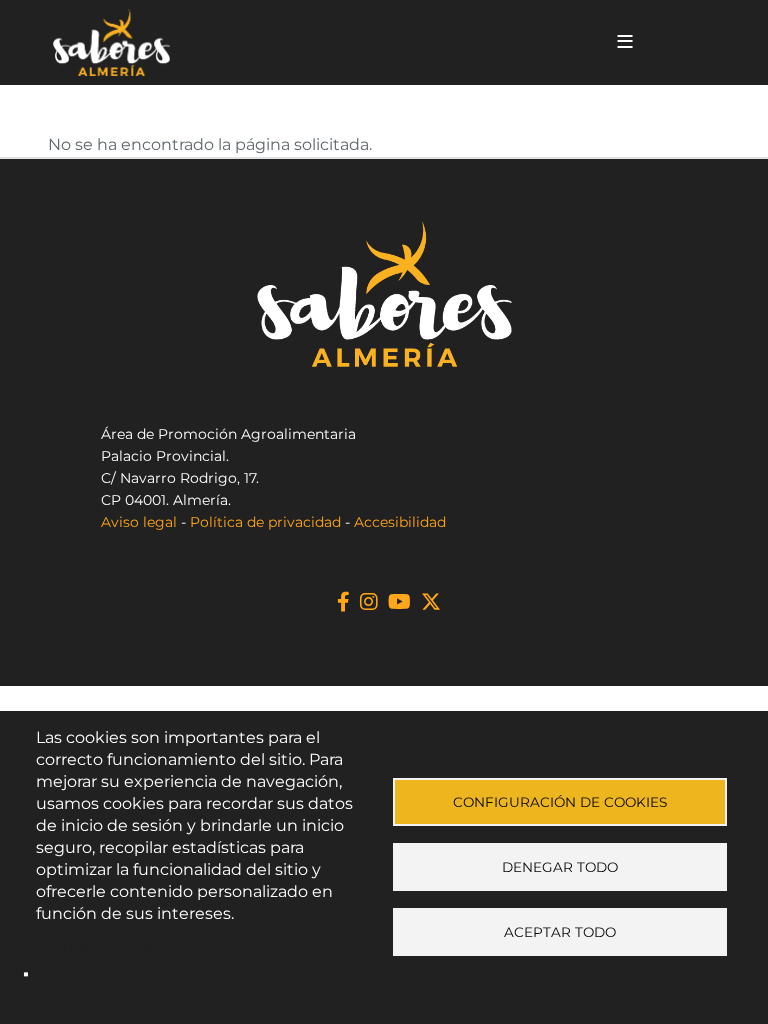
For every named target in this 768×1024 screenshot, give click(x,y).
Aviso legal (139, 522)
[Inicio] (317, 42)
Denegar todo (560, 867)
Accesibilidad (400, 522)
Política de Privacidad (111, 946)
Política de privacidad (265, 522)
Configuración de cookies (560, 802)
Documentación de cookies (131, 974)
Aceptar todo (560, 932)
